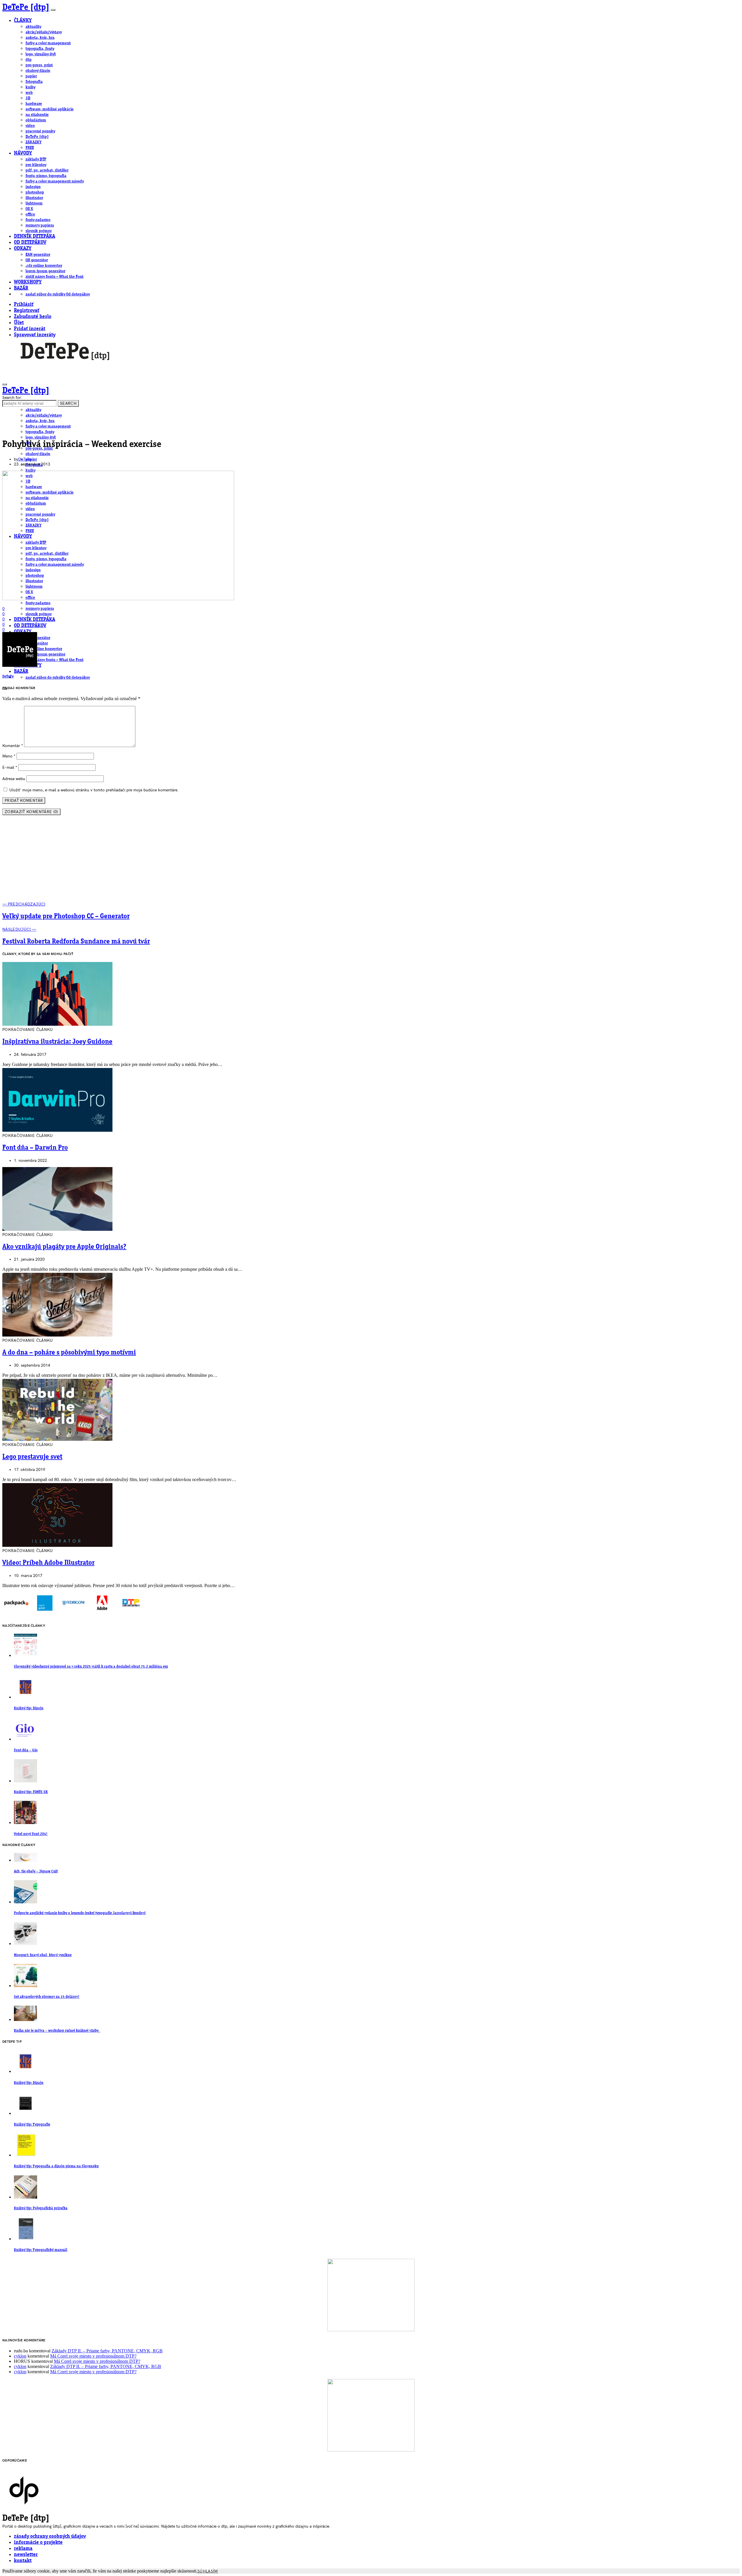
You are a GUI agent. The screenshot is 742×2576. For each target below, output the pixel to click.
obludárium (36, 120)
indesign (33, 187)
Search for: (12, 398)
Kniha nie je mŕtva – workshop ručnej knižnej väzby (57, 2031)
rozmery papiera (40, 225)
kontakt (23, 2561)
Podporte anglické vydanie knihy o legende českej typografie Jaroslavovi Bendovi (80, 1913)
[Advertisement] (371, 861)
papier (31, 76)
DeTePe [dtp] (26, 8)
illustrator (34, 198)
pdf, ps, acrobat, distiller (47, 170)
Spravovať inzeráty (35, 335)
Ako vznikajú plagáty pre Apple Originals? (64, 1247)
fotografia (34, 82)
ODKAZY (23, 249)
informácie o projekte (38, 2543)
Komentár (13, 746)
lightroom (34, 203)
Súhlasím (208, 2571)
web (29, 93)
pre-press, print (39, 65)
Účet (19, 323)
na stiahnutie (37, 115)
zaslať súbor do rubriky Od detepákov (58, 294)
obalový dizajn (38, 71)
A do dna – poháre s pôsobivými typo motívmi (69, 1353)
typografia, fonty (40, 49)
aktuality (33, 27)
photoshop (35, 192)
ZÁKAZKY (33, 142)
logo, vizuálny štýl (41, 54)
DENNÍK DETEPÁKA (34, 237)
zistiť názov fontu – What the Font (54, 277)
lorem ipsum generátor (45, 271)
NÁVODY (23, 153)
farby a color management (48, 43)
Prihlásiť (24, 305)
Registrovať (27, 311)
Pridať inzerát (30, 329)
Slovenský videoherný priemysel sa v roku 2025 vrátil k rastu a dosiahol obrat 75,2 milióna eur (91, 1667)
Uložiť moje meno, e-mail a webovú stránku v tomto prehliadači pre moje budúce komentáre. (94, 790)
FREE (30, 148)
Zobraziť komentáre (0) (31, 812)
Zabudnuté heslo (33, 317)
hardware (34, 104)
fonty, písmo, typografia (46, 176)
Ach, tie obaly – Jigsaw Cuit (36, 1871)
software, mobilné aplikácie (50, 109)
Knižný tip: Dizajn (29, 1708)
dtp (29, 60)
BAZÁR (21, 288)
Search (68, 403)
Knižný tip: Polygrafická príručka (41, 2208)
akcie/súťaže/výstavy (44, 32)
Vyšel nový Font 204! (31, 1834)
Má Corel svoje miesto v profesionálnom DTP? (93, 2356)
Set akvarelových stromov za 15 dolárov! (47, 1997)
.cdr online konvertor (44, 266)
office (30, 214)
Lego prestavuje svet (32, 1457)
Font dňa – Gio (26, 1750)
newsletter (26, 2555)
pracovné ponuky (40, 131)
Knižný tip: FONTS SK (31, 1792)
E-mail (10, 767)
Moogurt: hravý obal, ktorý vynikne (43, 1955)
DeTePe (25, 459)
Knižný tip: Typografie (32, 2125)
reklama (23, 2549)
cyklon (20, 2356)
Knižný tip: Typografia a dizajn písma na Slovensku (56, 2166)
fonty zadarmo (38, 220)
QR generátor (37, 260)
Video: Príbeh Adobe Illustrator (48, 1563)
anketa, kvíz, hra (40, 38)
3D (28, 98)
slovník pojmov (39, 231)
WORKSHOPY (28, 282)
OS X (29, 209)
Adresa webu (14, 779)
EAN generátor (38, 255)
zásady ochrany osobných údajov (50, 2536)
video (30, 126)
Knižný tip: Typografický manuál (41, 2250)
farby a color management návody (55, 181)
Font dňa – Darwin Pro (35, 1148)
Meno (9, 756)
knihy (30, 87)
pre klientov (36, 165)
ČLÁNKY (23, 21)
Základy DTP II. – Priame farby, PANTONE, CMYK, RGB (107, 2351)
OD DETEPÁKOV (30, 243)
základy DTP (36, 159)
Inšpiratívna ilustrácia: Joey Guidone (57, 1042)
